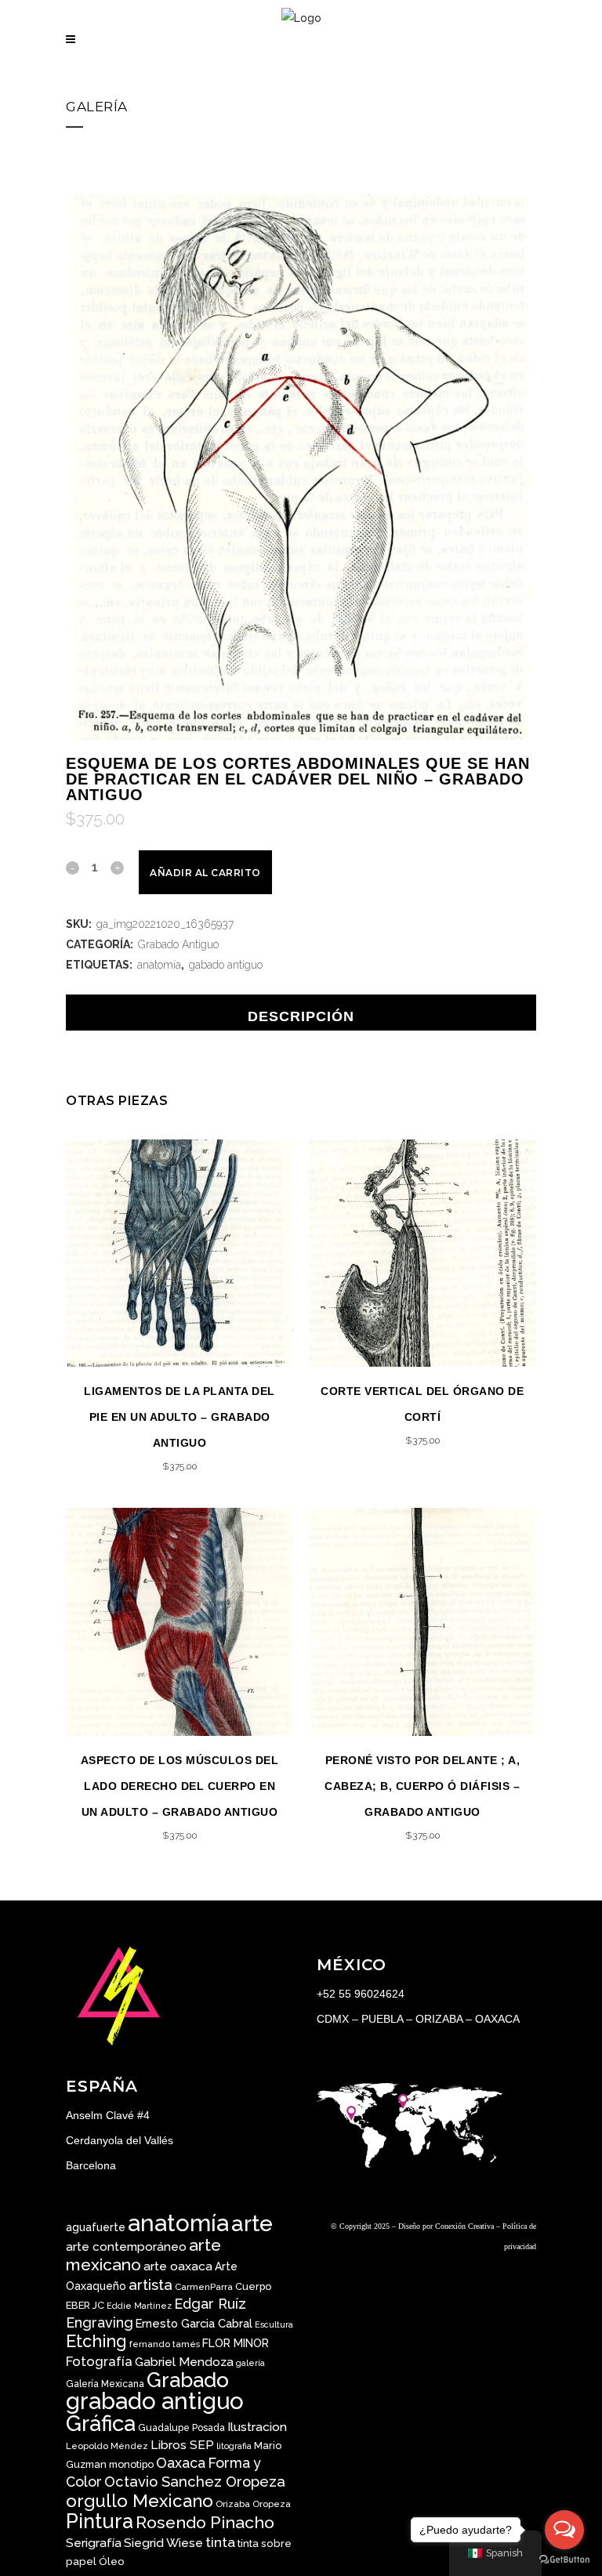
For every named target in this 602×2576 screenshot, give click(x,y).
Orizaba (233, 2504)
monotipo (131, 2464)
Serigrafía (94, 2543)
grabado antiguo (155, 2401)
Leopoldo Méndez (107, 2446)
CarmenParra (204, 2287)
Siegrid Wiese (163, 2543)
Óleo (112, 2561)
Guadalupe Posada (181, 2428)
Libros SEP (182, 2445)
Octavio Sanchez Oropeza (195, 2482)
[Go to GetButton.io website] (564, 2560)
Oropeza (272, 2504)
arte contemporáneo (126, 2247)
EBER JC (85, 2305)
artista (150, 2284)
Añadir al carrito (205, 873)
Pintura (100, 2521)
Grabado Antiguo (178, 944)
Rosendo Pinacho (205, 2522)
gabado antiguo (226, 965)
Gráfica (101, 2423)
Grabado (188, 2380)
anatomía (159, 965)
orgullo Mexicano (140, 2501)
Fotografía (99, 2361)
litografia (234, 2446)
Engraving (100, 2322)
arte (252, 2224)
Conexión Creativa (464, 2226)
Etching (96, 2341)
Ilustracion (257, 2427)
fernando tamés (165, 2344)
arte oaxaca (178, 2266)
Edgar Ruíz (210, 2304)
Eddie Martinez (139, 2306)
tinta (220, 2542)
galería (250, 2363)
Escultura (274, 2324)
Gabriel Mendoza (184, 2362)
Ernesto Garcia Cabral (194, 2323)
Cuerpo (253, 2286)
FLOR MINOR (236, 2343)
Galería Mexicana (105, 2384)
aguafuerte (96, 2227)
